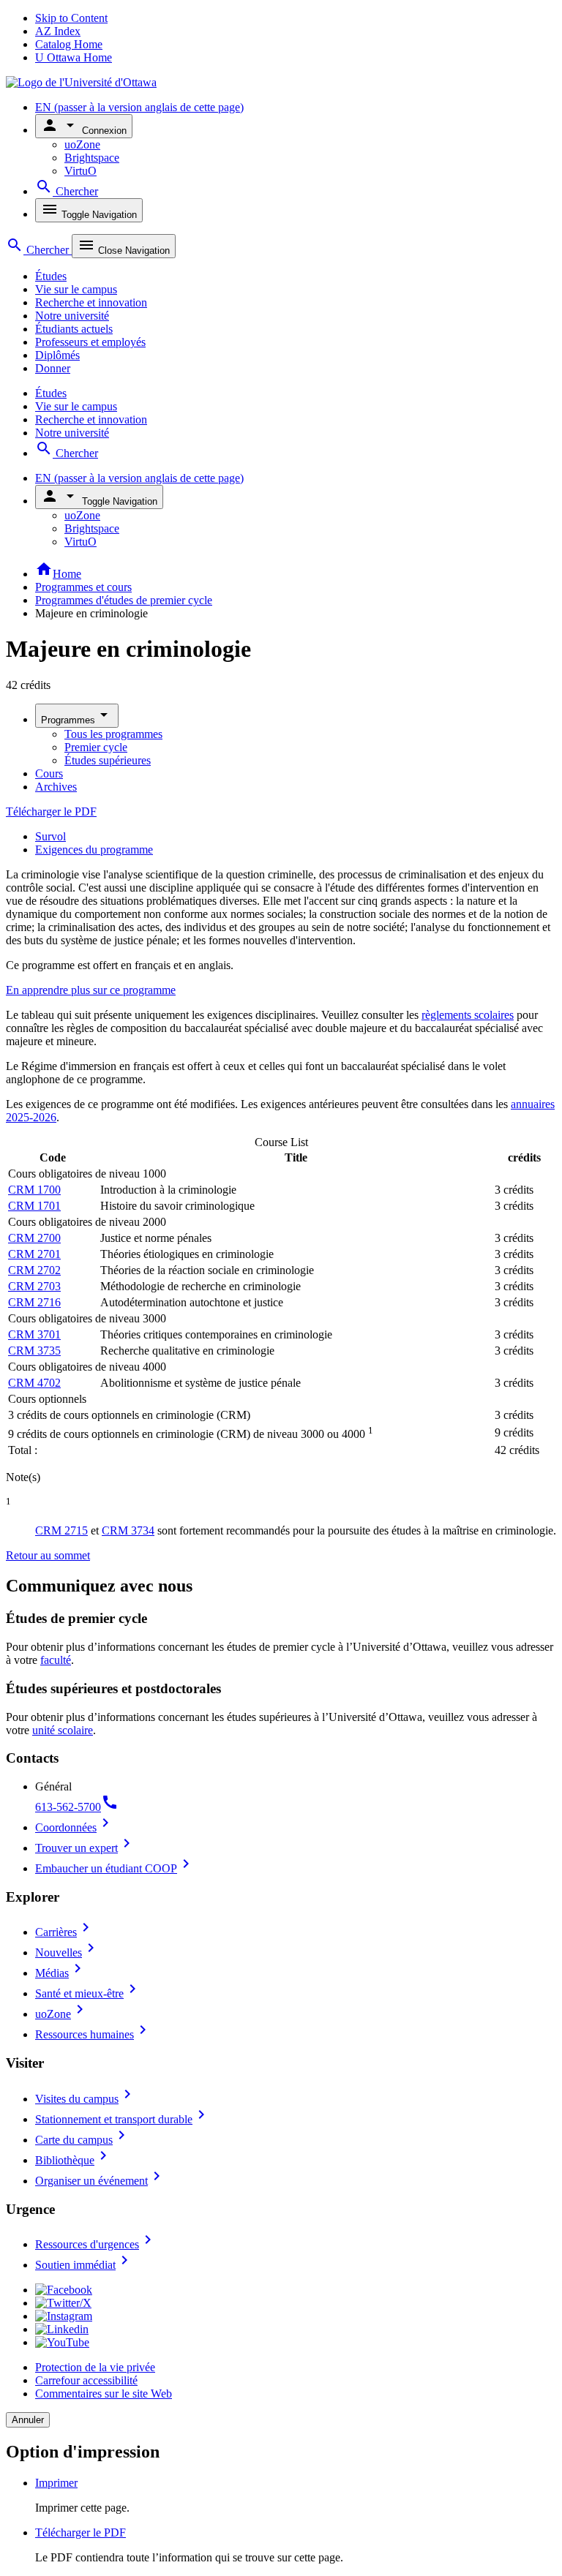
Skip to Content (71, 18)
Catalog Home (69, 44)
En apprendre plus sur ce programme (91, 990)
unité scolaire (63, 1730)
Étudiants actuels (74, 329)
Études (51, 276)
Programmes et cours (83, 587)
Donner (53, 368)
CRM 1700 (34, 1190)
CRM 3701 (34, 1334)
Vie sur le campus (76, 289)
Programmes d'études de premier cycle (124, 600)
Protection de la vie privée (95, 2367)
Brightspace (92, 158)
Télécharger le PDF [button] (80, 2532)
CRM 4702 (34, 1383)
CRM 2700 (34, 1238)
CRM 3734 (128, 1530)
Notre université (72, 316)
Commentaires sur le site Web (104, 2394)
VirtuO (80, 171)
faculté (56, 1660)
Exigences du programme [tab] (94, 850)
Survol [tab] (50, 836)
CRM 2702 (34, 1270)
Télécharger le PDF (51, 811)
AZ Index (58, 31)
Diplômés (57, 355)
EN (139, 107)
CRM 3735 (34, 1351)
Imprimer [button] (56, 2483)
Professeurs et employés (90, 342)
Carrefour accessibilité (86, 2380)
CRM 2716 (34, 1302)
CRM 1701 (34, 1206)
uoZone (82, 144)
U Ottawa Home (74, 57)
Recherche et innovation (91, 302)
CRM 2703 (34, 1286)
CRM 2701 (34, 1254)
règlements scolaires (468, 1015)
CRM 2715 (61, 1530)
